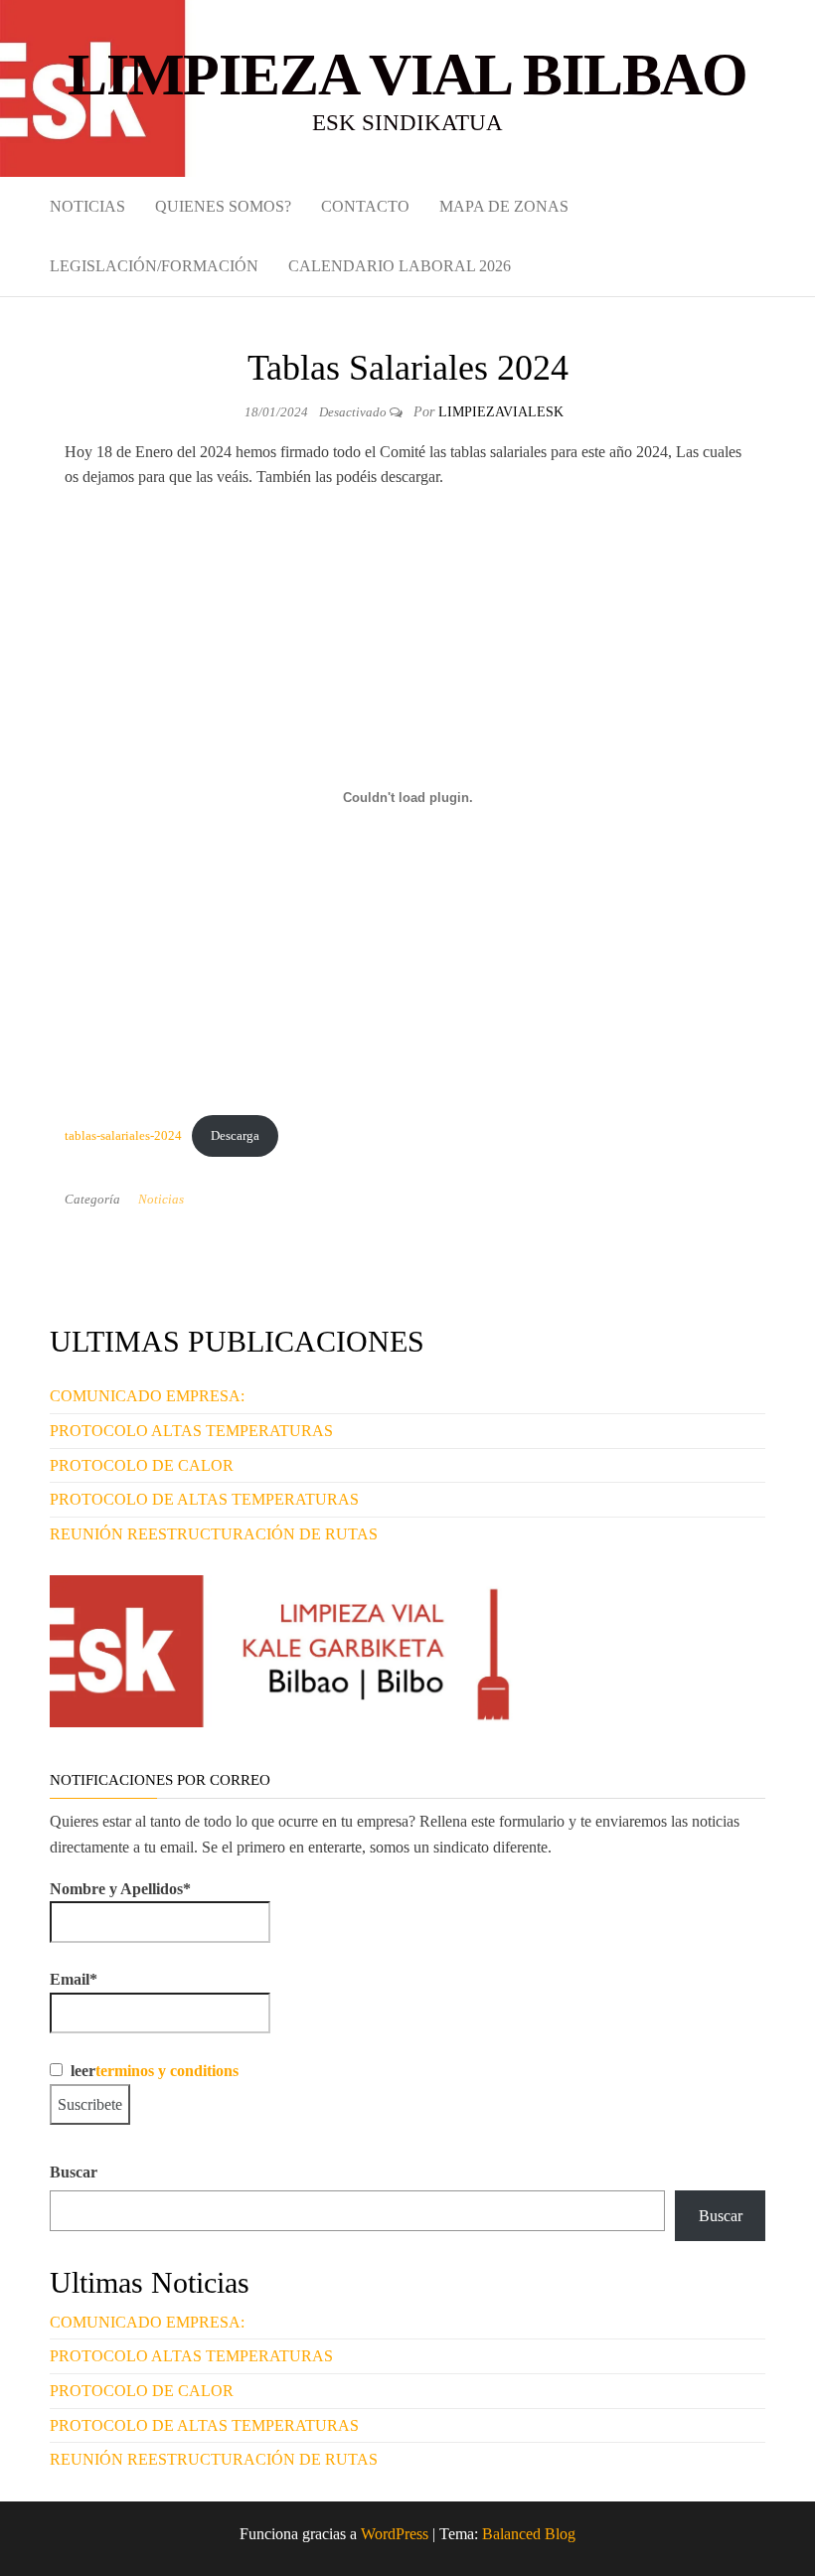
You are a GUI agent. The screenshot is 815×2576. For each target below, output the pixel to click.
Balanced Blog (529, 2534)
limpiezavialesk (501, 412)
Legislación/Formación (154, 266)
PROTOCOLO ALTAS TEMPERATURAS (191, 1431)
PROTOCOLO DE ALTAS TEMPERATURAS (204, 1499)
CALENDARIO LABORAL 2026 (400, 266)
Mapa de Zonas (504, 206)
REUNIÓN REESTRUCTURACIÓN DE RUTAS (214, 1534)
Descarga (235, 1136)
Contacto (365, 206)
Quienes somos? (223, 206)
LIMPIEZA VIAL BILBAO (407, 75)
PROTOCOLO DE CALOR (142, 1465)
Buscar (74, 2172)
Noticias (87, 206)
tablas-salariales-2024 (123, 1136)
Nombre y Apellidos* (120, 1889)
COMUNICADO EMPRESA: (147, 1396)
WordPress (395, 2534)
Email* (74, 1979)
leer (151, 2071)
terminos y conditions (167, 2071)
